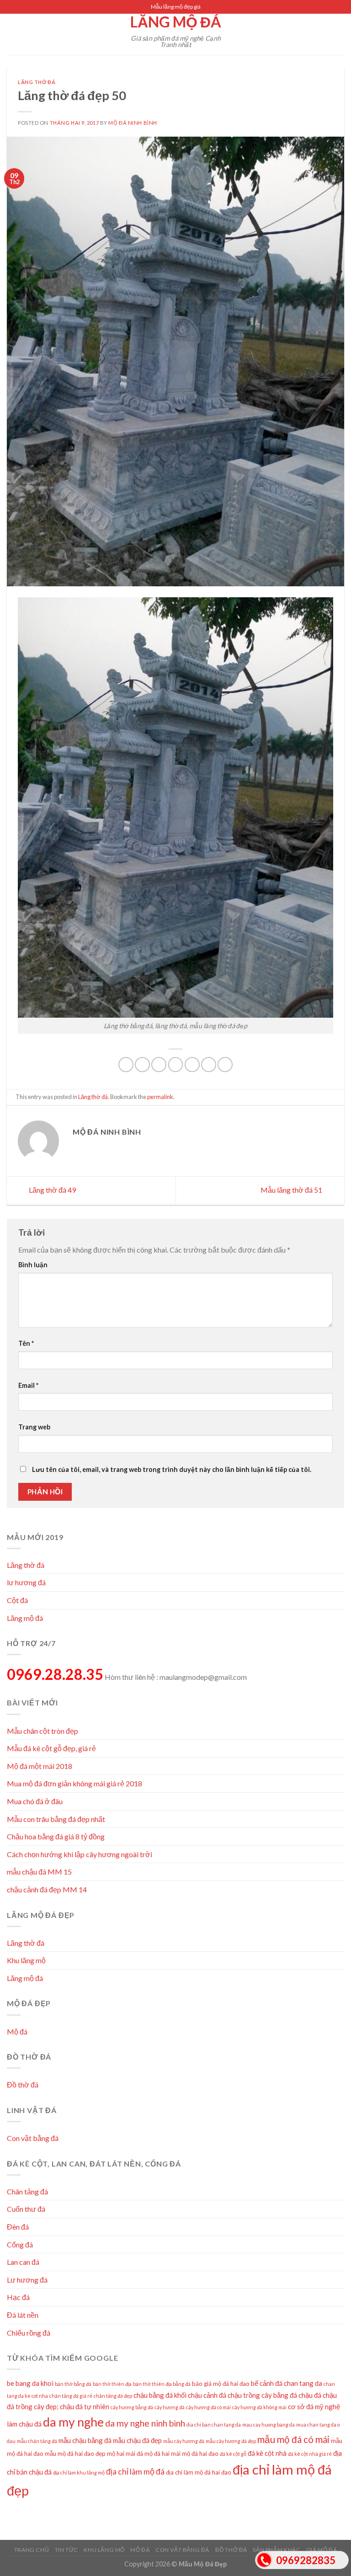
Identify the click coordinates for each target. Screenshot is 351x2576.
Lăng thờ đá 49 (52, 1190)
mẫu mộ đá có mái (293, 2439)
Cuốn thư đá (26, 2209)
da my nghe (73, 2422)
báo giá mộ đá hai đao (221, 2384)
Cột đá (17, 1600)
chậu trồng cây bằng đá (262, 2395)
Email (28, 1385)
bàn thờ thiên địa (112, 2384)
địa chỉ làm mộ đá (135, 2472)
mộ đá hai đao (200, 2454)
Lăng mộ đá (176, 22)
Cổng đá (20, 2244)
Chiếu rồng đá (29, 2333)
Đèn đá (18, 2227)
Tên (26, 1343)
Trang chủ (32, 2550)
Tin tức (66, 2550)
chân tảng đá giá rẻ (71, 2396)
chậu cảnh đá (207, 2395)
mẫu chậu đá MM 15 (39, 1872)
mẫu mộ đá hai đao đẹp (75, 2454)
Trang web (34, 1427)
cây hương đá (170, 2407)
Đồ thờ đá (23, 2085)
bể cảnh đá (267, 2383)
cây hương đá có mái (208, 2407)
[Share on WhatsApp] (126, 1065)
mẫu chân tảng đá (37, 2441)
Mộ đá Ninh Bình (133, 123)
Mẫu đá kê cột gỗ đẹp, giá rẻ (51, 1748)
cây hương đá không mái (259, 2407)
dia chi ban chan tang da (214, 2425)
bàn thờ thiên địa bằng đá (162, 2384)
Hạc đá (18, 2297)
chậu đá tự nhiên (85, 2406)
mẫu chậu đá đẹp (137, 2440)
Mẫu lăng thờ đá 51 (292, 1190)
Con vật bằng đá (33, 2138)
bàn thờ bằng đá (73, 2384)
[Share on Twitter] (159, 1065)
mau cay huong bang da (269, 2425)
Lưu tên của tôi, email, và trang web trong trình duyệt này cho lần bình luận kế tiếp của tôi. (172, 1469)
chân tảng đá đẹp (113, 2396)
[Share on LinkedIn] (209, 1065)
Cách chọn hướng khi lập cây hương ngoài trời (80, 1854)
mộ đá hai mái (162, 2454)
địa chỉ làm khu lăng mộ (79, 2472)
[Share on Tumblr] (225, 1065)
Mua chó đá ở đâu (35, 1801)
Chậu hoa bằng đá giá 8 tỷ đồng (56, 1836)
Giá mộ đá (322, 2550)
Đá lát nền (23, 2315)
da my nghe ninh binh (145, 2423)
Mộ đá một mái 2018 (40, 1766)
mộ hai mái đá (125, 2454)
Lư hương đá (27, 2280)
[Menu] (12, 34)
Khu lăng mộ (26, 1960)
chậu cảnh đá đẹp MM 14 (47, 1889)
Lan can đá (23, 2262)
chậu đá (310, 2395)
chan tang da (303, 2383)
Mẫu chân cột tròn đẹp (43, 1731)
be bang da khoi (30, 2383)
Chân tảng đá (27, 2191)
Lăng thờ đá (37, 82)
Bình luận (33, 1265)
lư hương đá (26, 1582)
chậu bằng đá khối (160, 2395)
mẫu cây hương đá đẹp (231, 2441)
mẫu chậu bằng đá (85, 2440)
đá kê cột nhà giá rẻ (310, 2454)
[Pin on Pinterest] (192, 1065)
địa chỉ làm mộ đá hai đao (199, 2472)
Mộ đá (17, 2032)
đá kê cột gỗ (233, 2454)
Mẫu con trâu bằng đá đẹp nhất (56, 1819)
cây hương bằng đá (132, 2407)
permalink (160, 1097)
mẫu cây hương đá (184, 2441)
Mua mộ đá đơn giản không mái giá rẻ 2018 (74, 1783)
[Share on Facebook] (142, 1065)
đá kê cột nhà (267, 2453)
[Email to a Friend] (176, 1065)
